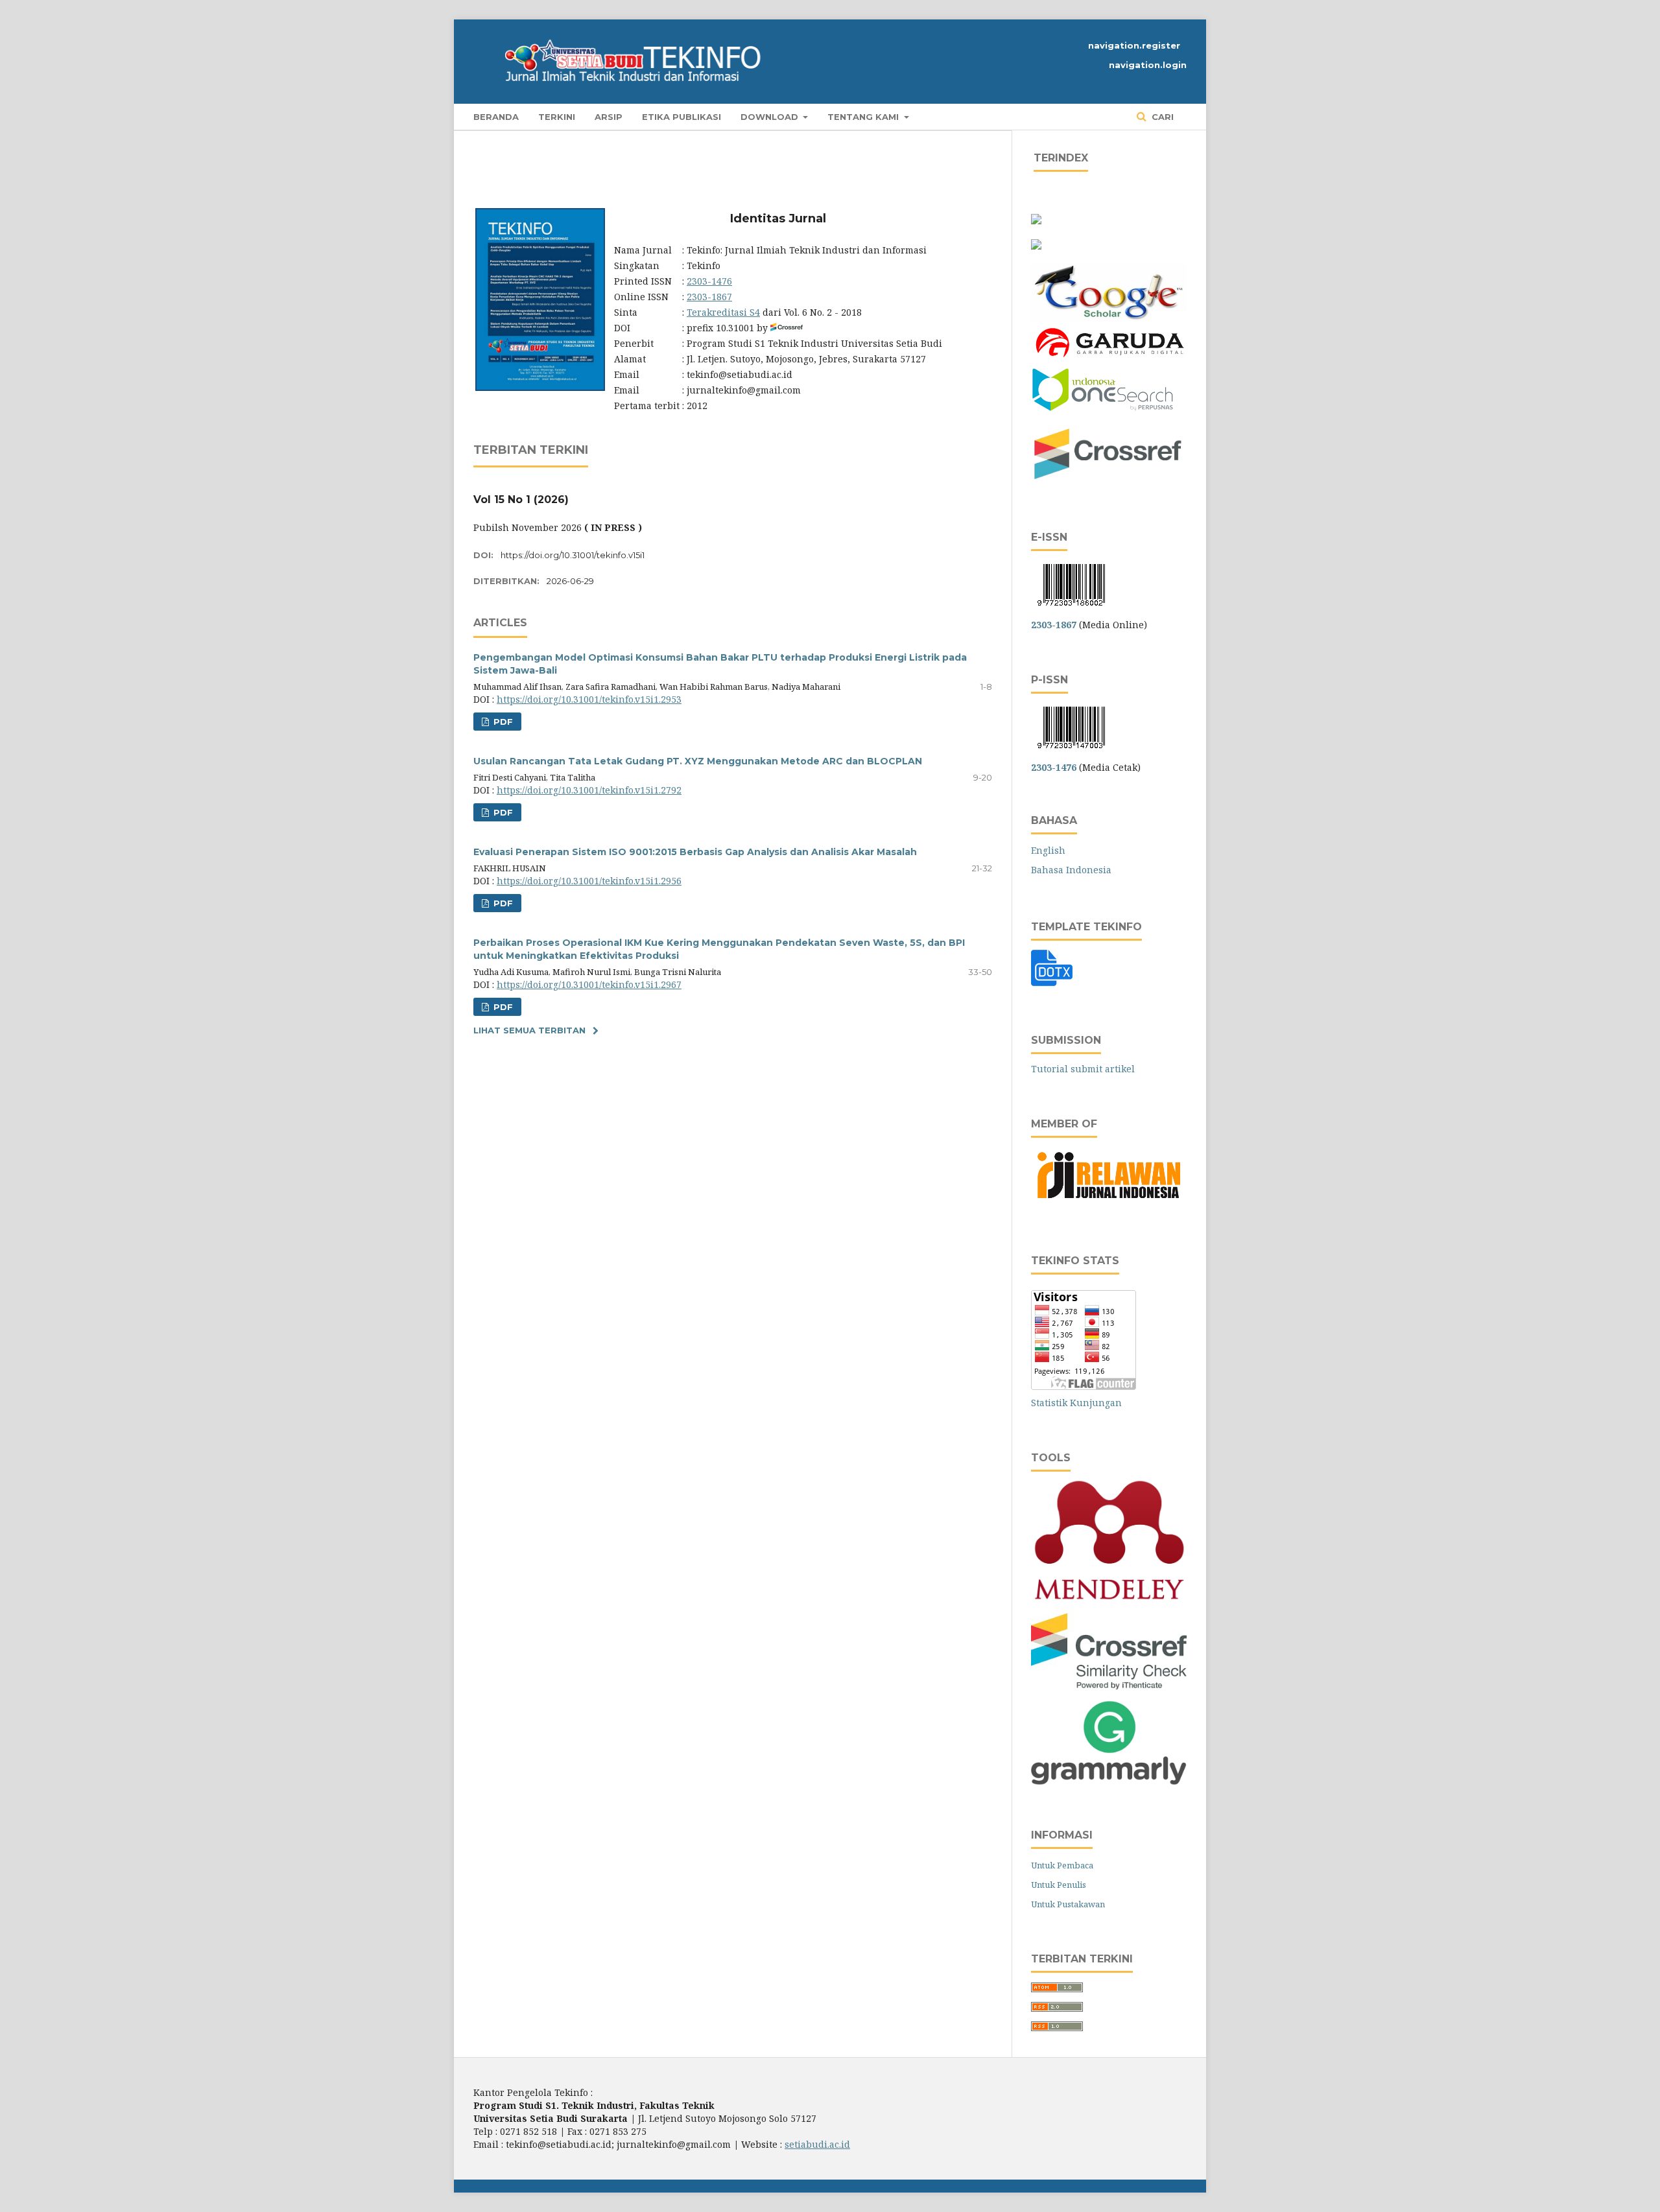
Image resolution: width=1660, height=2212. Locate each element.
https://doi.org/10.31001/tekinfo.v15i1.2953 (589, 699)
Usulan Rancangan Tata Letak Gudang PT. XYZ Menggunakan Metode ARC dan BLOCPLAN (698, 761)
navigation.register (1134, 45)
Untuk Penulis (1059, 1885)
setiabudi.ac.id (817, 2144)
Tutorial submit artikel (1083, 1069)
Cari (1161, 117)
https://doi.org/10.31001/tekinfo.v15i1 (573, 555)
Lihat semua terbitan (529, 1030)
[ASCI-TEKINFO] (1036, 246)
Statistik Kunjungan (1076, 1403)
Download (771, 117)
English (1048, 850)
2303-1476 (709, 281)
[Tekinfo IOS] (1103, 409)
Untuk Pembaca (1062, 1865)
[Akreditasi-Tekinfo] (1036, 221)
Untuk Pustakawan (1068, 1904)
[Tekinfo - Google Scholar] (1109, 318)
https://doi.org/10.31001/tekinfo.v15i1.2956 (589, 881)
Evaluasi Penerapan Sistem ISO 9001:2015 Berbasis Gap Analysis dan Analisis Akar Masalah (695, 852)
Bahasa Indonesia (1071, 870)
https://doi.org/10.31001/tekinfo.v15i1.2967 (589, 984)
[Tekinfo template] (1052, 985)
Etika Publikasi (682, 117)
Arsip (609, 117)
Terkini (557, 117)
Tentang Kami (864, 117)
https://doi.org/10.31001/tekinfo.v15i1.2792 (589, 790)
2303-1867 (709, 297)
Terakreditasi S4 (723, 312)
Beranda (496, 117)
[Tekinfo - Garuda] (1109, 359)
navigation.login (1148, 65)
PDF (502, 722)
